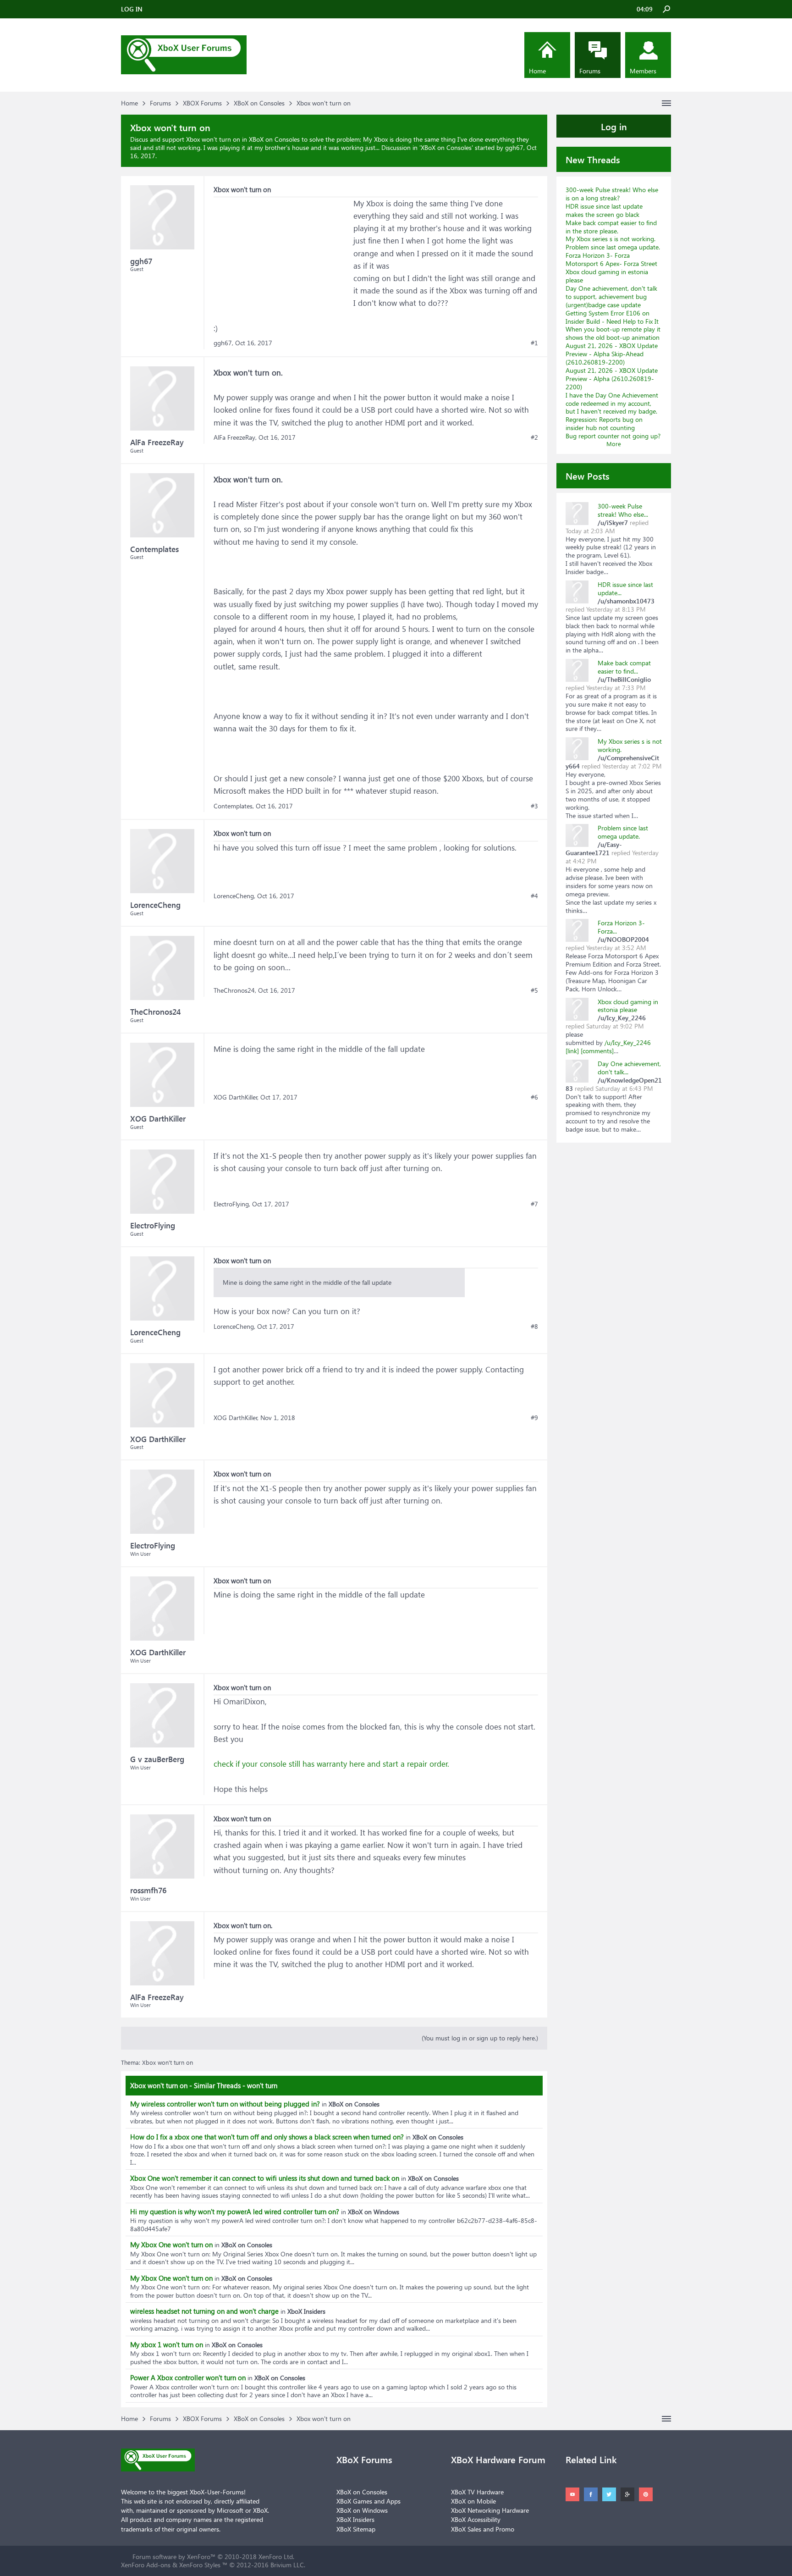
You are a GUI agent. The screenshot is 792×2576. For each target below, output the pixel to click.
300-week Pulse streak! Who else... (623, 510)
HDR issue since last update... (625, 589)
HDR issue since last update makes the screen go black (604, 210)
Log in (614, 126)
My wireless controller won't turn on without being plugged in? (225, 2104)
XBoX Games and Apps (368, 2501)
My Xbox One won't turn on (171, 2244)
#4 (534, 896)
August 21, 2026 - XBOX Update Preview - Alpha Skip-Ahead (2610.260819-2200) (612, 354)
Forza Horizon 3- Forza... (621, 927)
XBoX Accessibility (476, 2519)
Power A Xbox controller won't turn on (188, 2377)
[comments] (597, 1051)
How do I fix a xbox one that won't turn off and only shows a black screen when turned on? (267, 2137)
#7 (534, 1204)
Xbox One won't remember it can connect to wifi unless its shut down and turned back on (265, 2178)
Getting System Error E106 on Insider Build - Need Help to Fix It (612, 317)
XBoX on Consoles (446, 147)
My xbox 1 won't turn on (167, 2344)
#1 (534, 343)
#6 (534, 1097)
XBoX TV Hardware (477, 2492)
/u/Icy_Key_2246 (628, 1042)
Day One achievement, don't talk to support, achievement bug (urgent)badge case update (611, 296)
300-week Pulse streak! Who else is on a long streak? (612, 194)
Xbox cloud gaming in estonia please (607, 276)
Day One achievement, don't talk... (629, 1068)
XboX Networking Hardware (490, 2510)
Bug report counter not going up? (613, 436)
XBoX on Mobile (473, 2501)
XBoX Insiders (355, 2519)
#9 (534, 1418)
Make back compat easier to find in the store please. (611, 227)
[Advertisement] (282, 254)
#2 (534, 437)
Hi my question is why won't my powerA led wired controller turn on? (235, 2211)
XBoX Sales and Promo (483, 2529)
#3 (534, 806)
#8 (534, 1327)
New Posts (588, 475)
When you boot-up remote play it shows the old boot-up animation (613, 333)
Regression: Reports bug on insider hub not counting (604, 423)
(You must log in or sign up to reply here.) (480, 2038)
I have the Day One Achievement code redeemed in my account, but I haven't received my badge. (612, 403)
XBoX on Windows (362, 2510)
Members (643, 71)
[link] (572, 1051)
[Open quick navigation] (666, 103)
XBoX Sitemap (356, 2529)
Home (537, 71)
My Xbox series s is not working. (610, 239)
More (614, 444)
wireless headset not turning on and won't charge (204, 2311)
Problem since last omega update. (613, 247)
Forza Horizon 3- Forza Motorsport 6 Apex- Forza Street (611, 259)
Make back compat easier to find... (624, 667)
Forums (590, 71)
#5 (534, 990)
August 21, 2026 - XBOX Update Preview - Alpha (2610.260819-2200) (612, 379)
